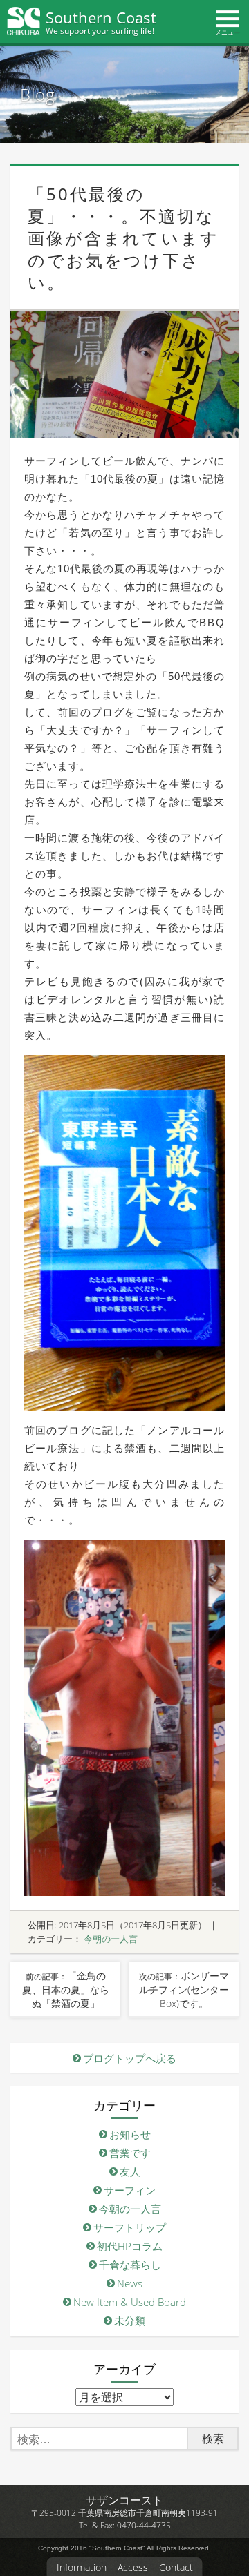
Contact (176, 2568)
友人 (130, 2171)
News (130, 2283)
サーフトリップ (130, 2227)
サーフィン (130, 2190)
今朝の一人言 (111, 1939)
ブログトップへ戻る (130, 2058)
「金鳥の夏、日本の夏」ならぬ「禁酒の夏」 (66, 1989)
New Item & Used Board (130, 2302)
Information (82, 2568)
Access (133, 2568)
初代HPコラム (130, 2246)
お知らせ (130, 2134)
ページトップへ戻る (233, 2541)
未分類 (130, 2321)
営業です (130, 2153)
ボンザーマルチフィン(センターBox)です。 (184, 1989)
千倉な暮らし (130, 2265)
